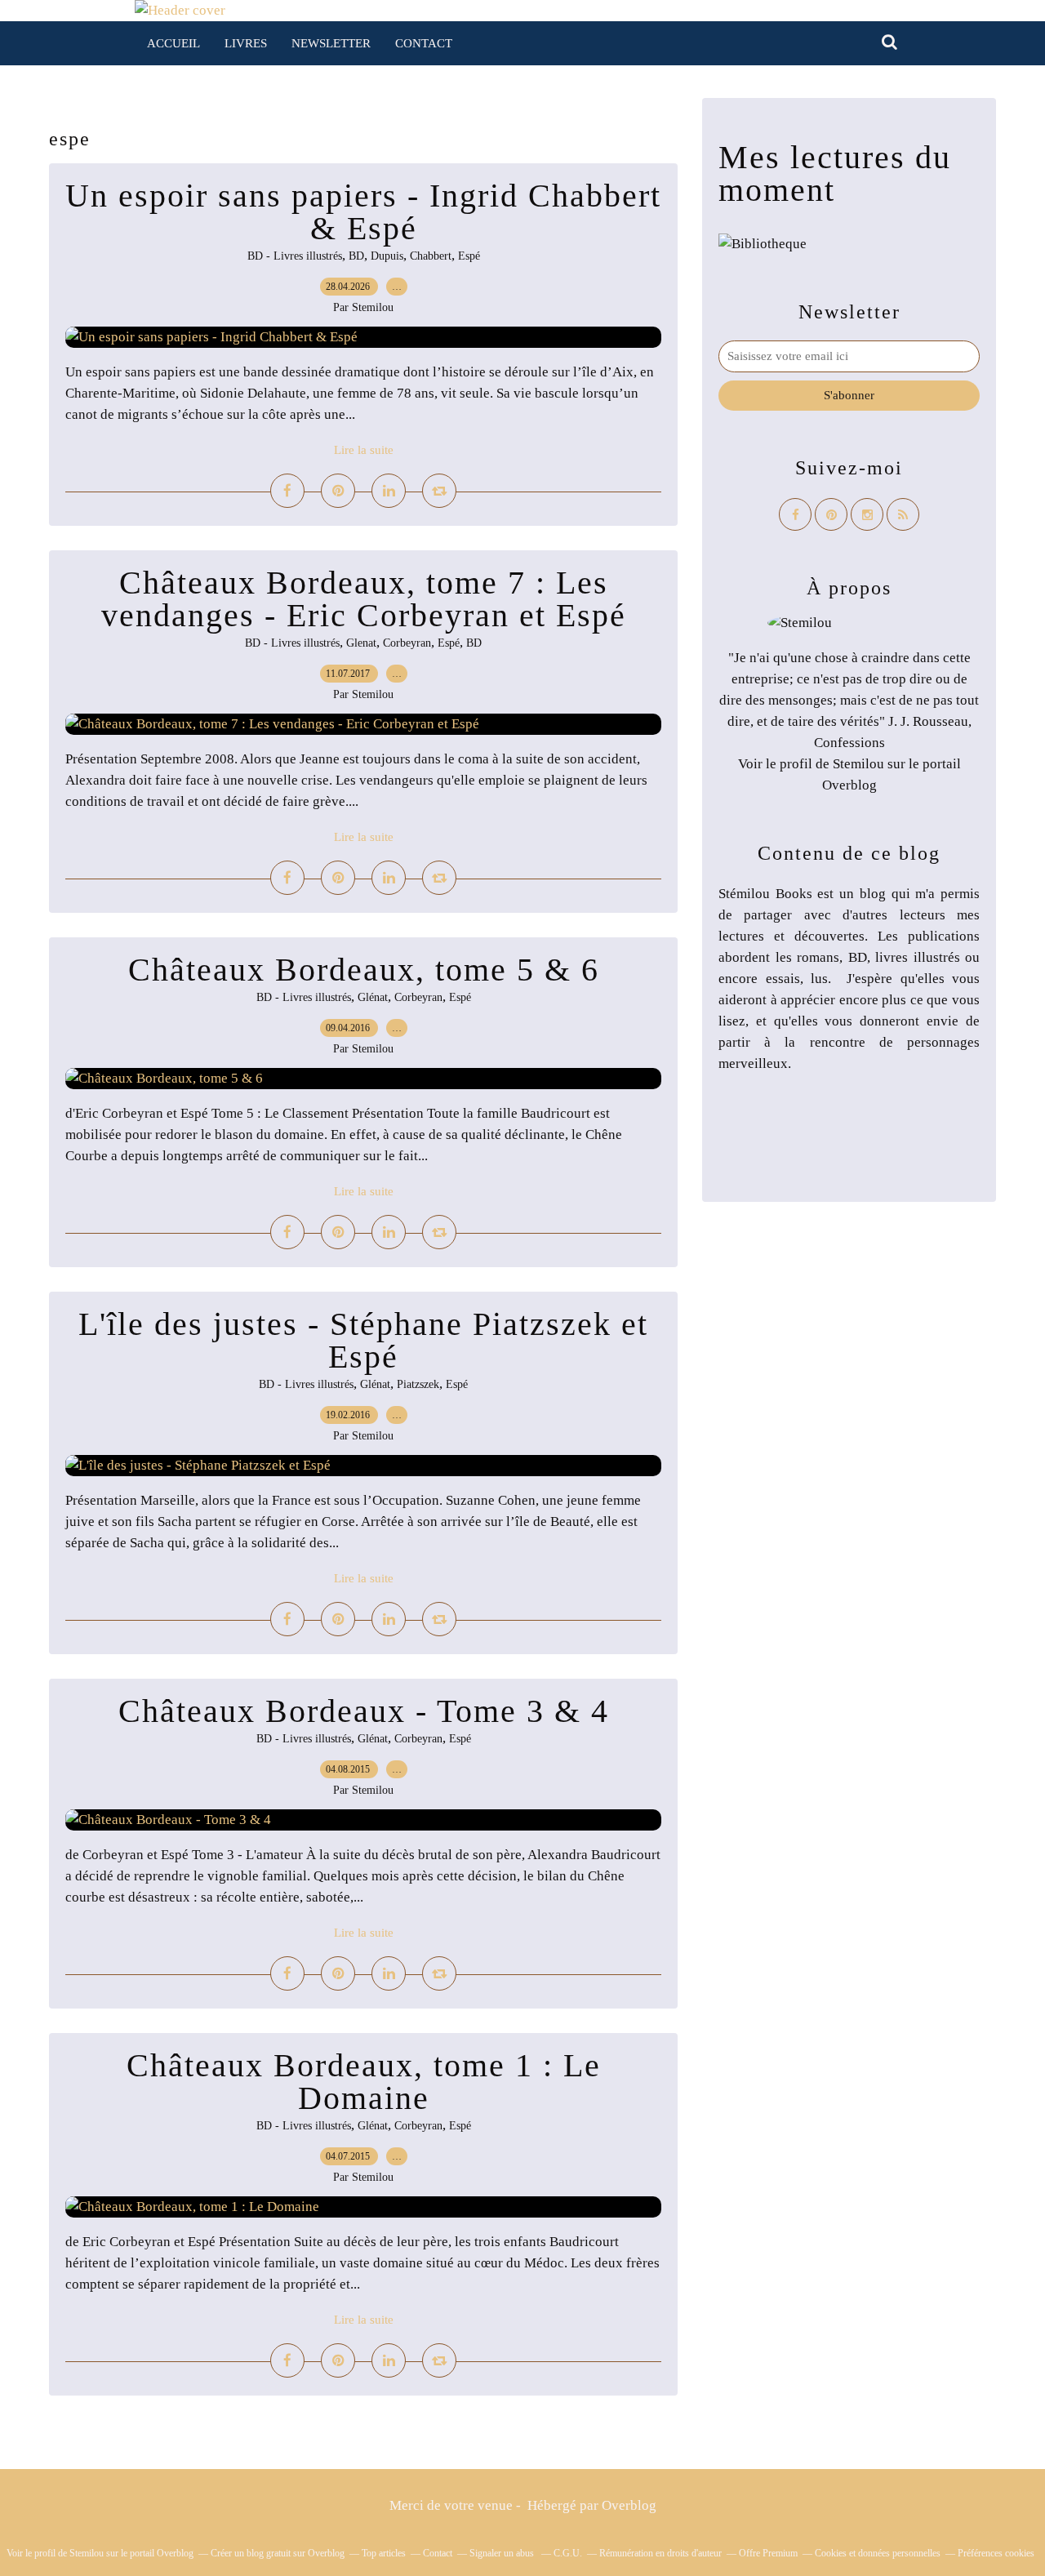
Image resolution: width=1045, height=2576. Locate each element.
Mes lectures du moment (835, 174)
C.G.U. (568, 2553)
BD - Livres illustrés (295, 256)
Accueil (173, 43)
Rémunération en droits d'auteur (660, 2553)
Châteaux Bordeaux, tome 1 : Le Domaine (364, 2082)
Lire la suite (364, 450)
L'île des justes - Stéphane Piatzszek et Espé (363, 1340)
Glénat (373, 997)
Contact (424, 43)
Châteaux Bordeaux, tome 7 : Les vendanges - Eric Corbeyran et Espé (364, 599)
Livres (246, 43)
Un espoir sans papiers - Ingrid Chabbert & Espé (363, 212)
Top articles (384, 2553)
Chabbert (431, 256)
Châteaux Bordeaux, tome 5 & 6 (364, 970)
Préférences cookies (996, 2553)
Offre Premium (768, 2553)
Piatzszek (418, 1384)
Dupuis (387, 256)
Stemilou (858, 764)
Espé (469, 256)
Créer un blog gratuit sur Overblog (278, 2553)
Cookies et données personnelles (878, 2553)
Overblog (629, 2505)
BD (356, 256)
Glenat (361, 643)
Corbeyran (407, 643)
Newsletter (331, 43)
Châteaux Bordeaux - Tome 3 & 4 (364, 1711)
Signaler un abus (503, 2553)
